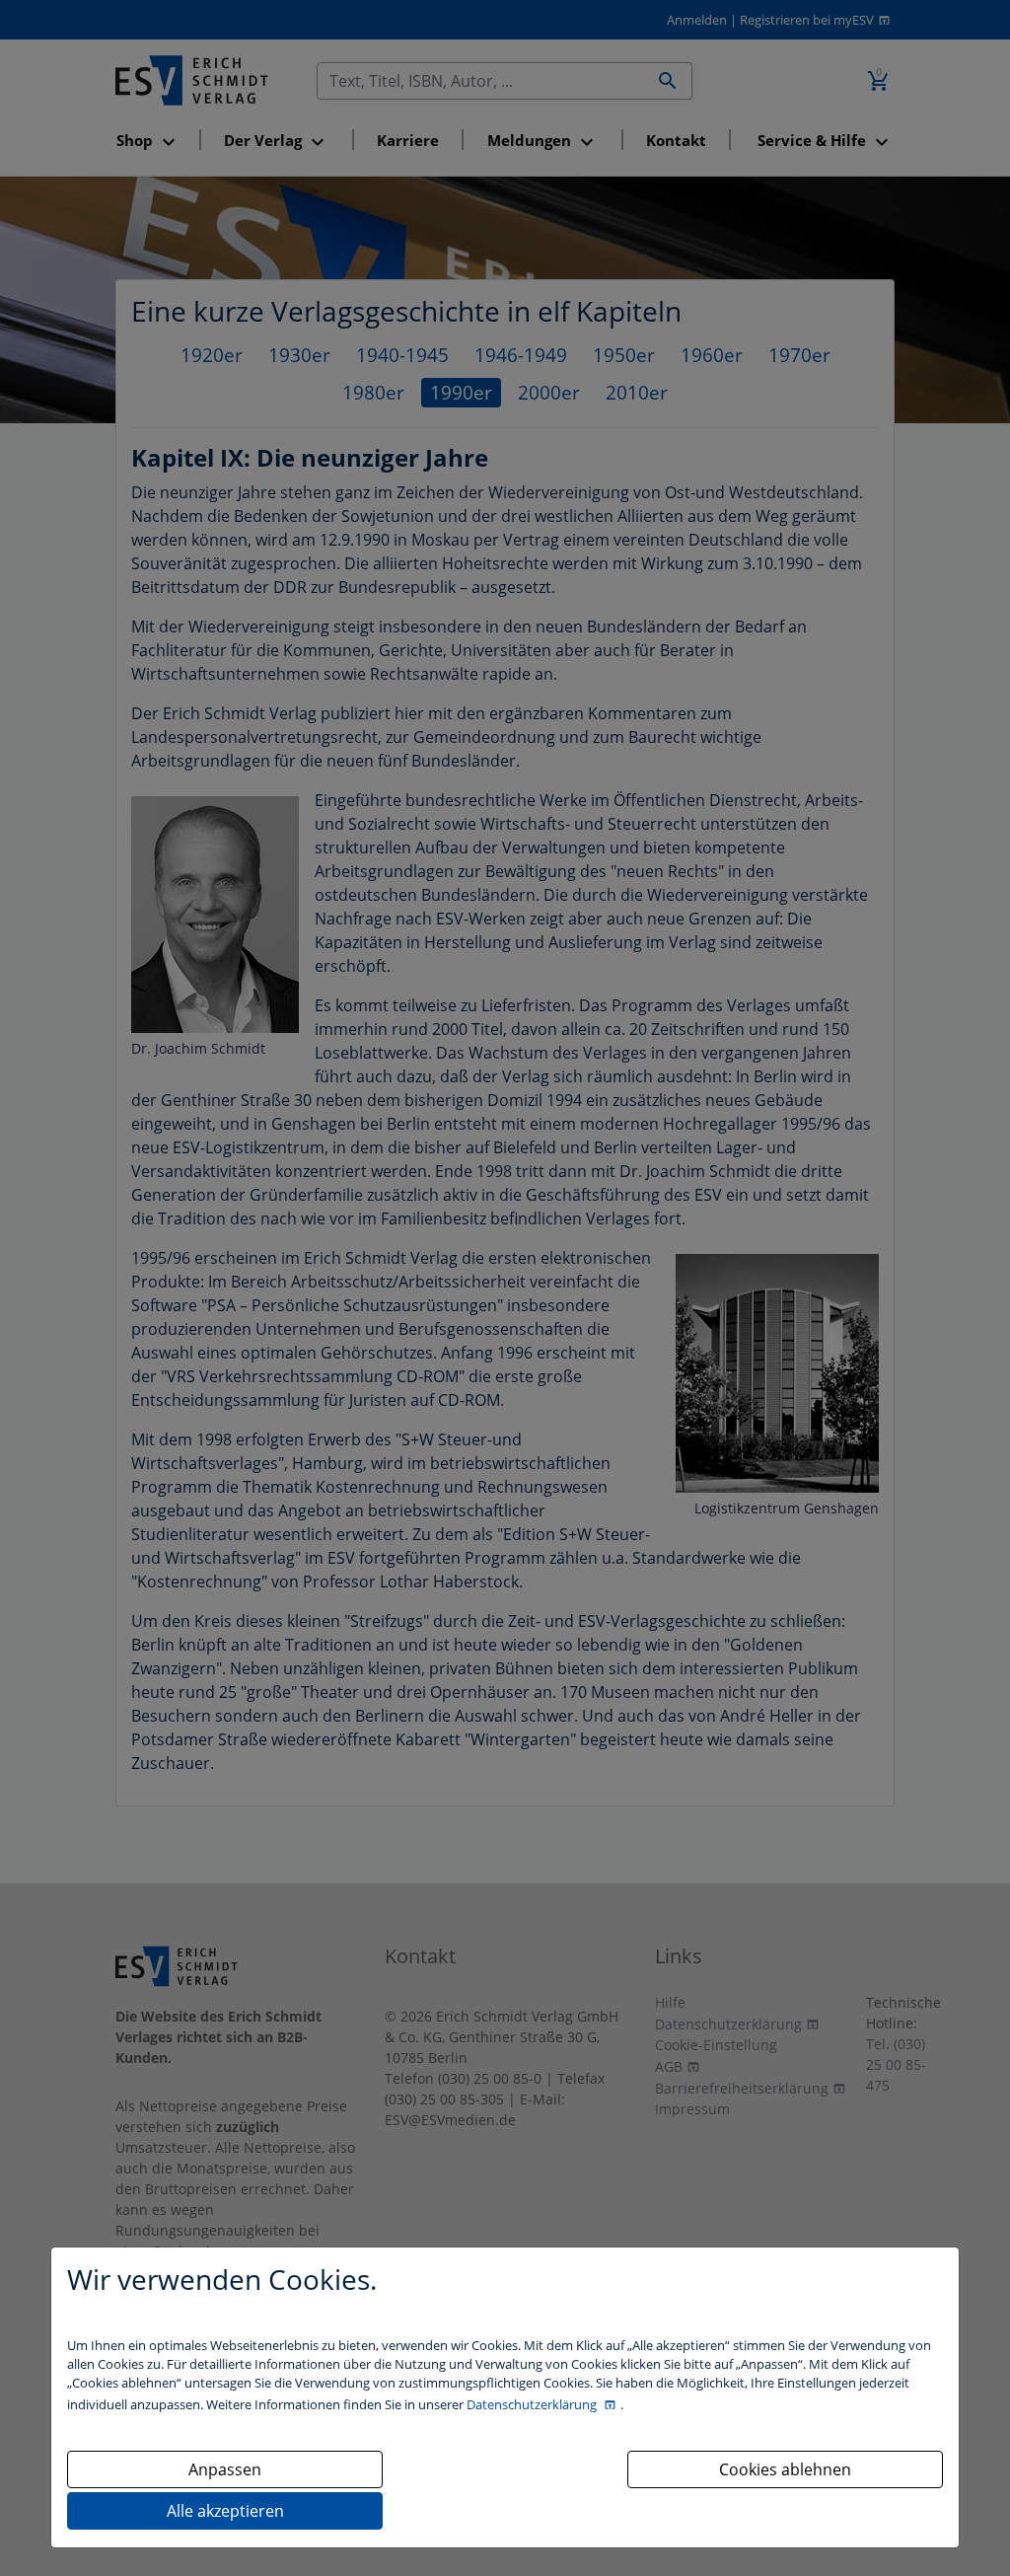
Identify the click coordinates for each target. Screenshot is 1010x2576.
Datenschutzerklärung (533, 2404)
